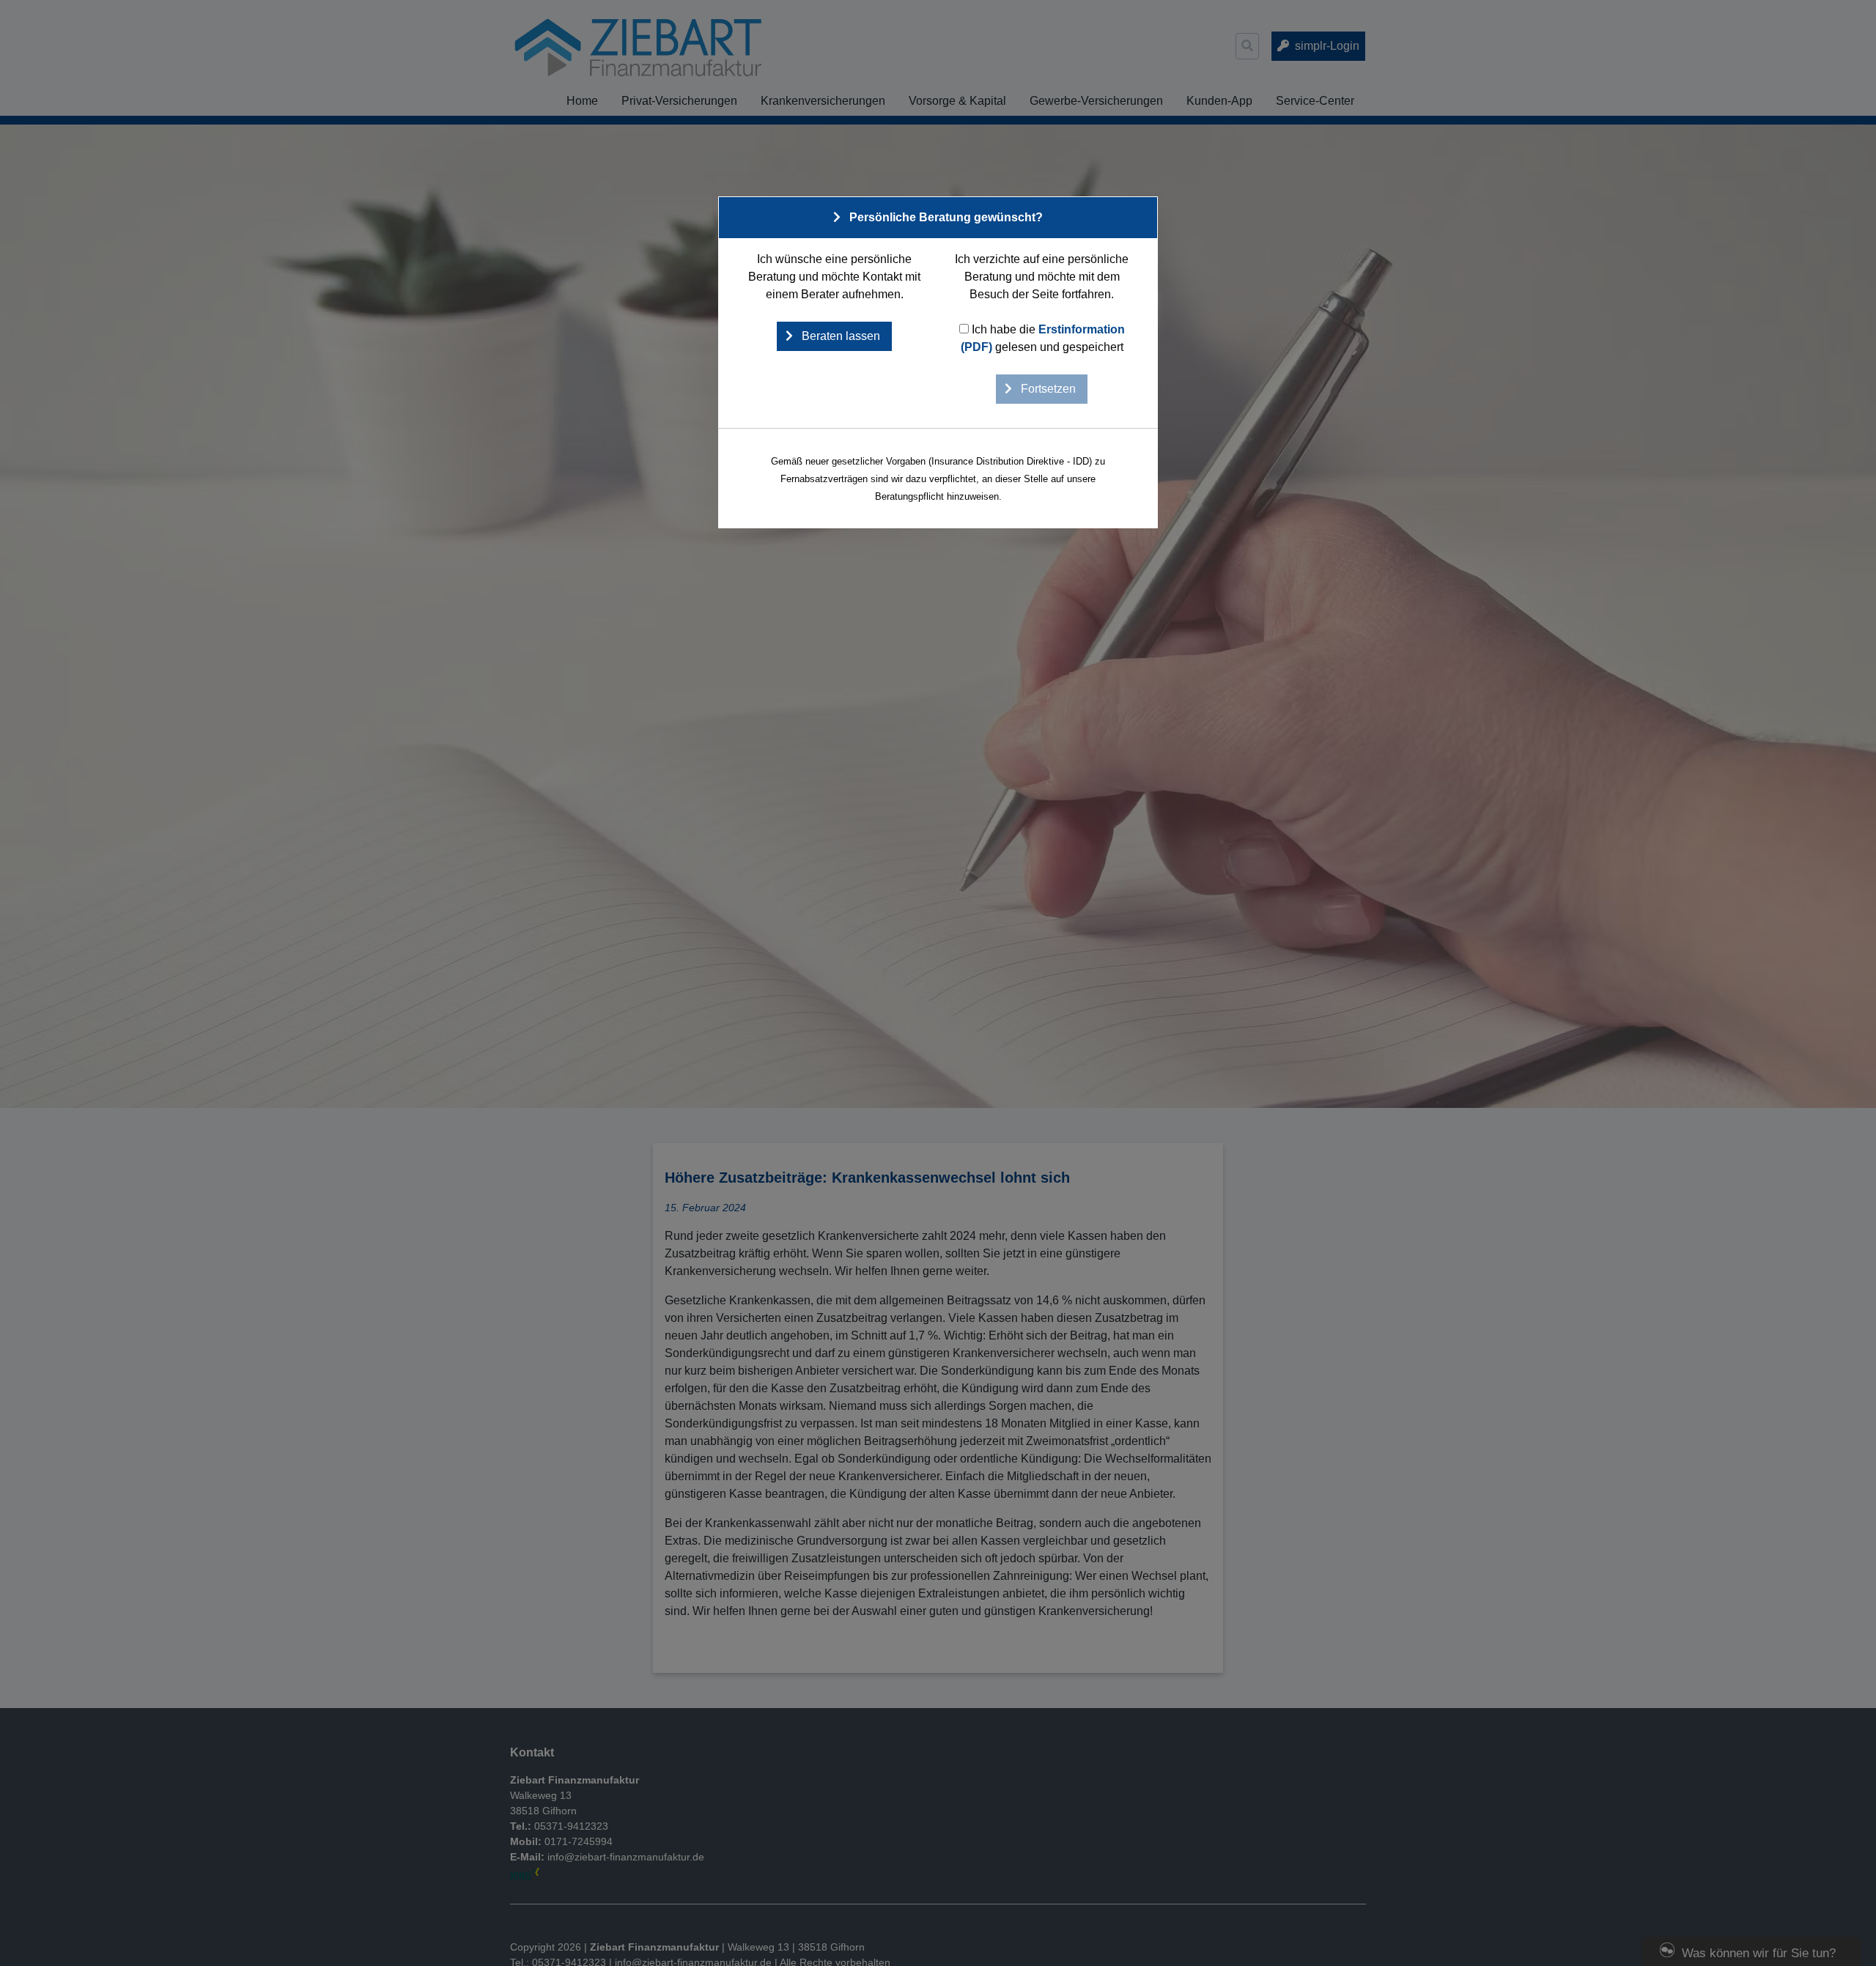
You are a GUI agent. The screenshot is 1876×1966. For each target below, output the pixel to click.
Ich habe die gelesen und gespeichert (1043, 338)
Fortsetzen (1047, 389)
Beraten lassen (839, 336)
